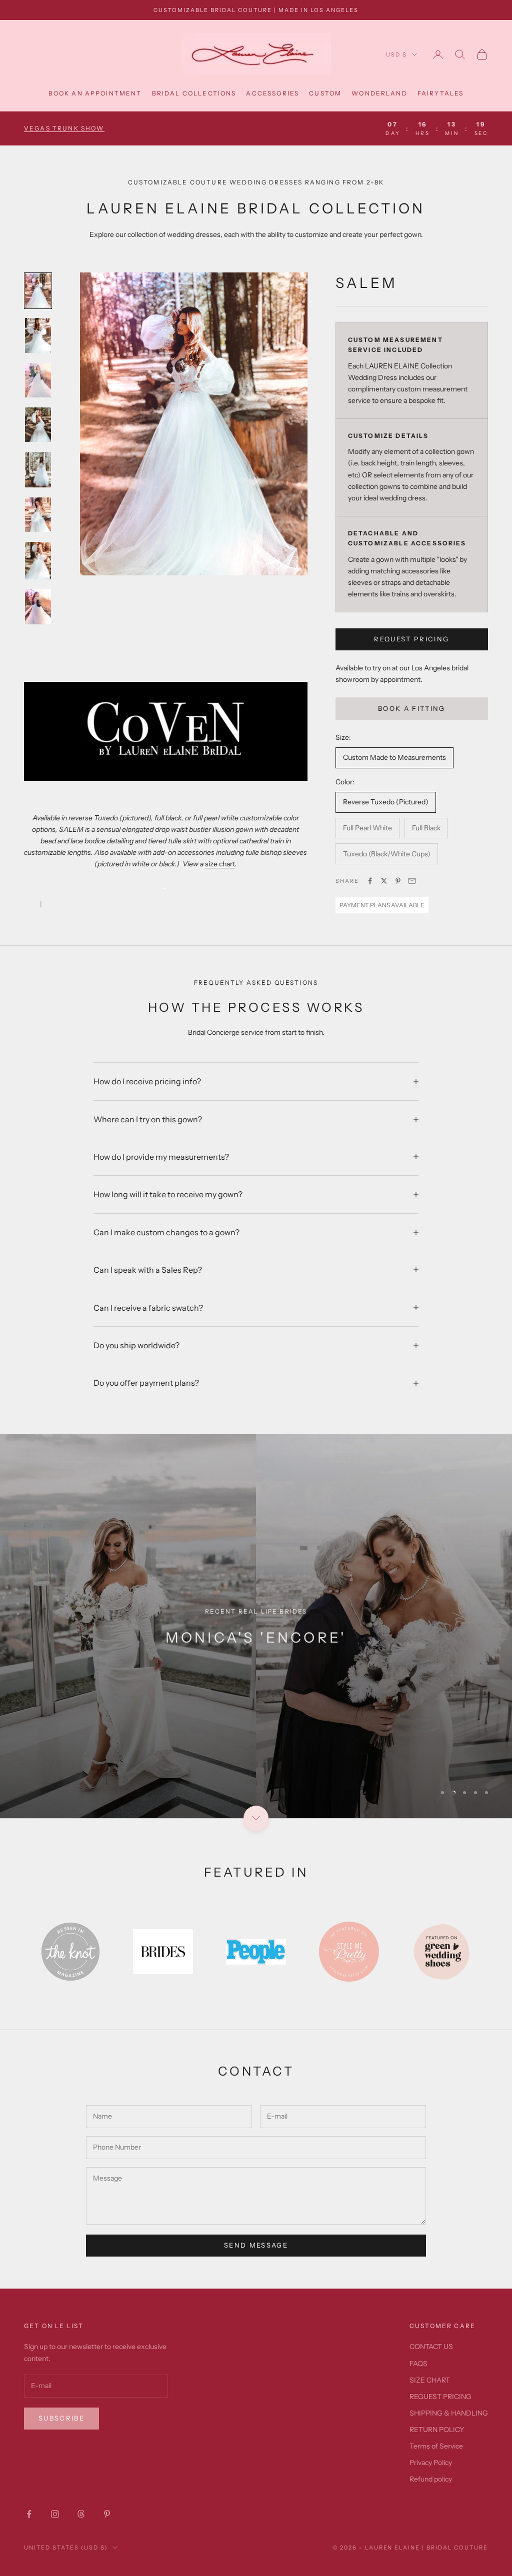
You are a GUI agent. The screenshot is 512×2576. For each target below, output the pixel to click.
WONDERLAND (379, 93)
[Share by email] (412, 881)
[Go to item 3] (38, 380)
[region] (256, 1626)
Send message (256, 2245)
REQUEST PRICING (411, 639)
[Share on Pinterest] (398, 881)
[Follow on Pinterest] (107, 2514)
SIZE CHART (430, 2380)
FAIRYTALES (441, 93)
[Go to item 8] (38, 607)
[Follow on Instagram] (55, 2514)
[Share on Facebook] (370, 881)
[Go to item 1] (38, 291)
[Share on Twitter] (384, 881)
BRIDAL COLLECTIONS (194, 93)
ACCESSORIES (272, 93)
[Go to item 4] (38, 425)
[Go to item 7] (38, 561)
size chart (220, 864)
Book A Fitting (412, 708)
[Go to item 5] (38, 470)
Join (401, 2536)
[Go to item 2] (38, 335)
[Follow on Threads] (81, 2514)
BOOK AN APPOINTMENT (95, 93)
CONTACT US (431, 2347)
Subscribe (61, 2418)
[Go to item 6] (38, 515)
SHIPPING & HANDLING (449, 2413)
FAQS (418, 2364)
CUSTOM (325, 93)
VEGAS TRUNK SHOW (64, 128)
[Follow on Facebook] (29, 2514)
